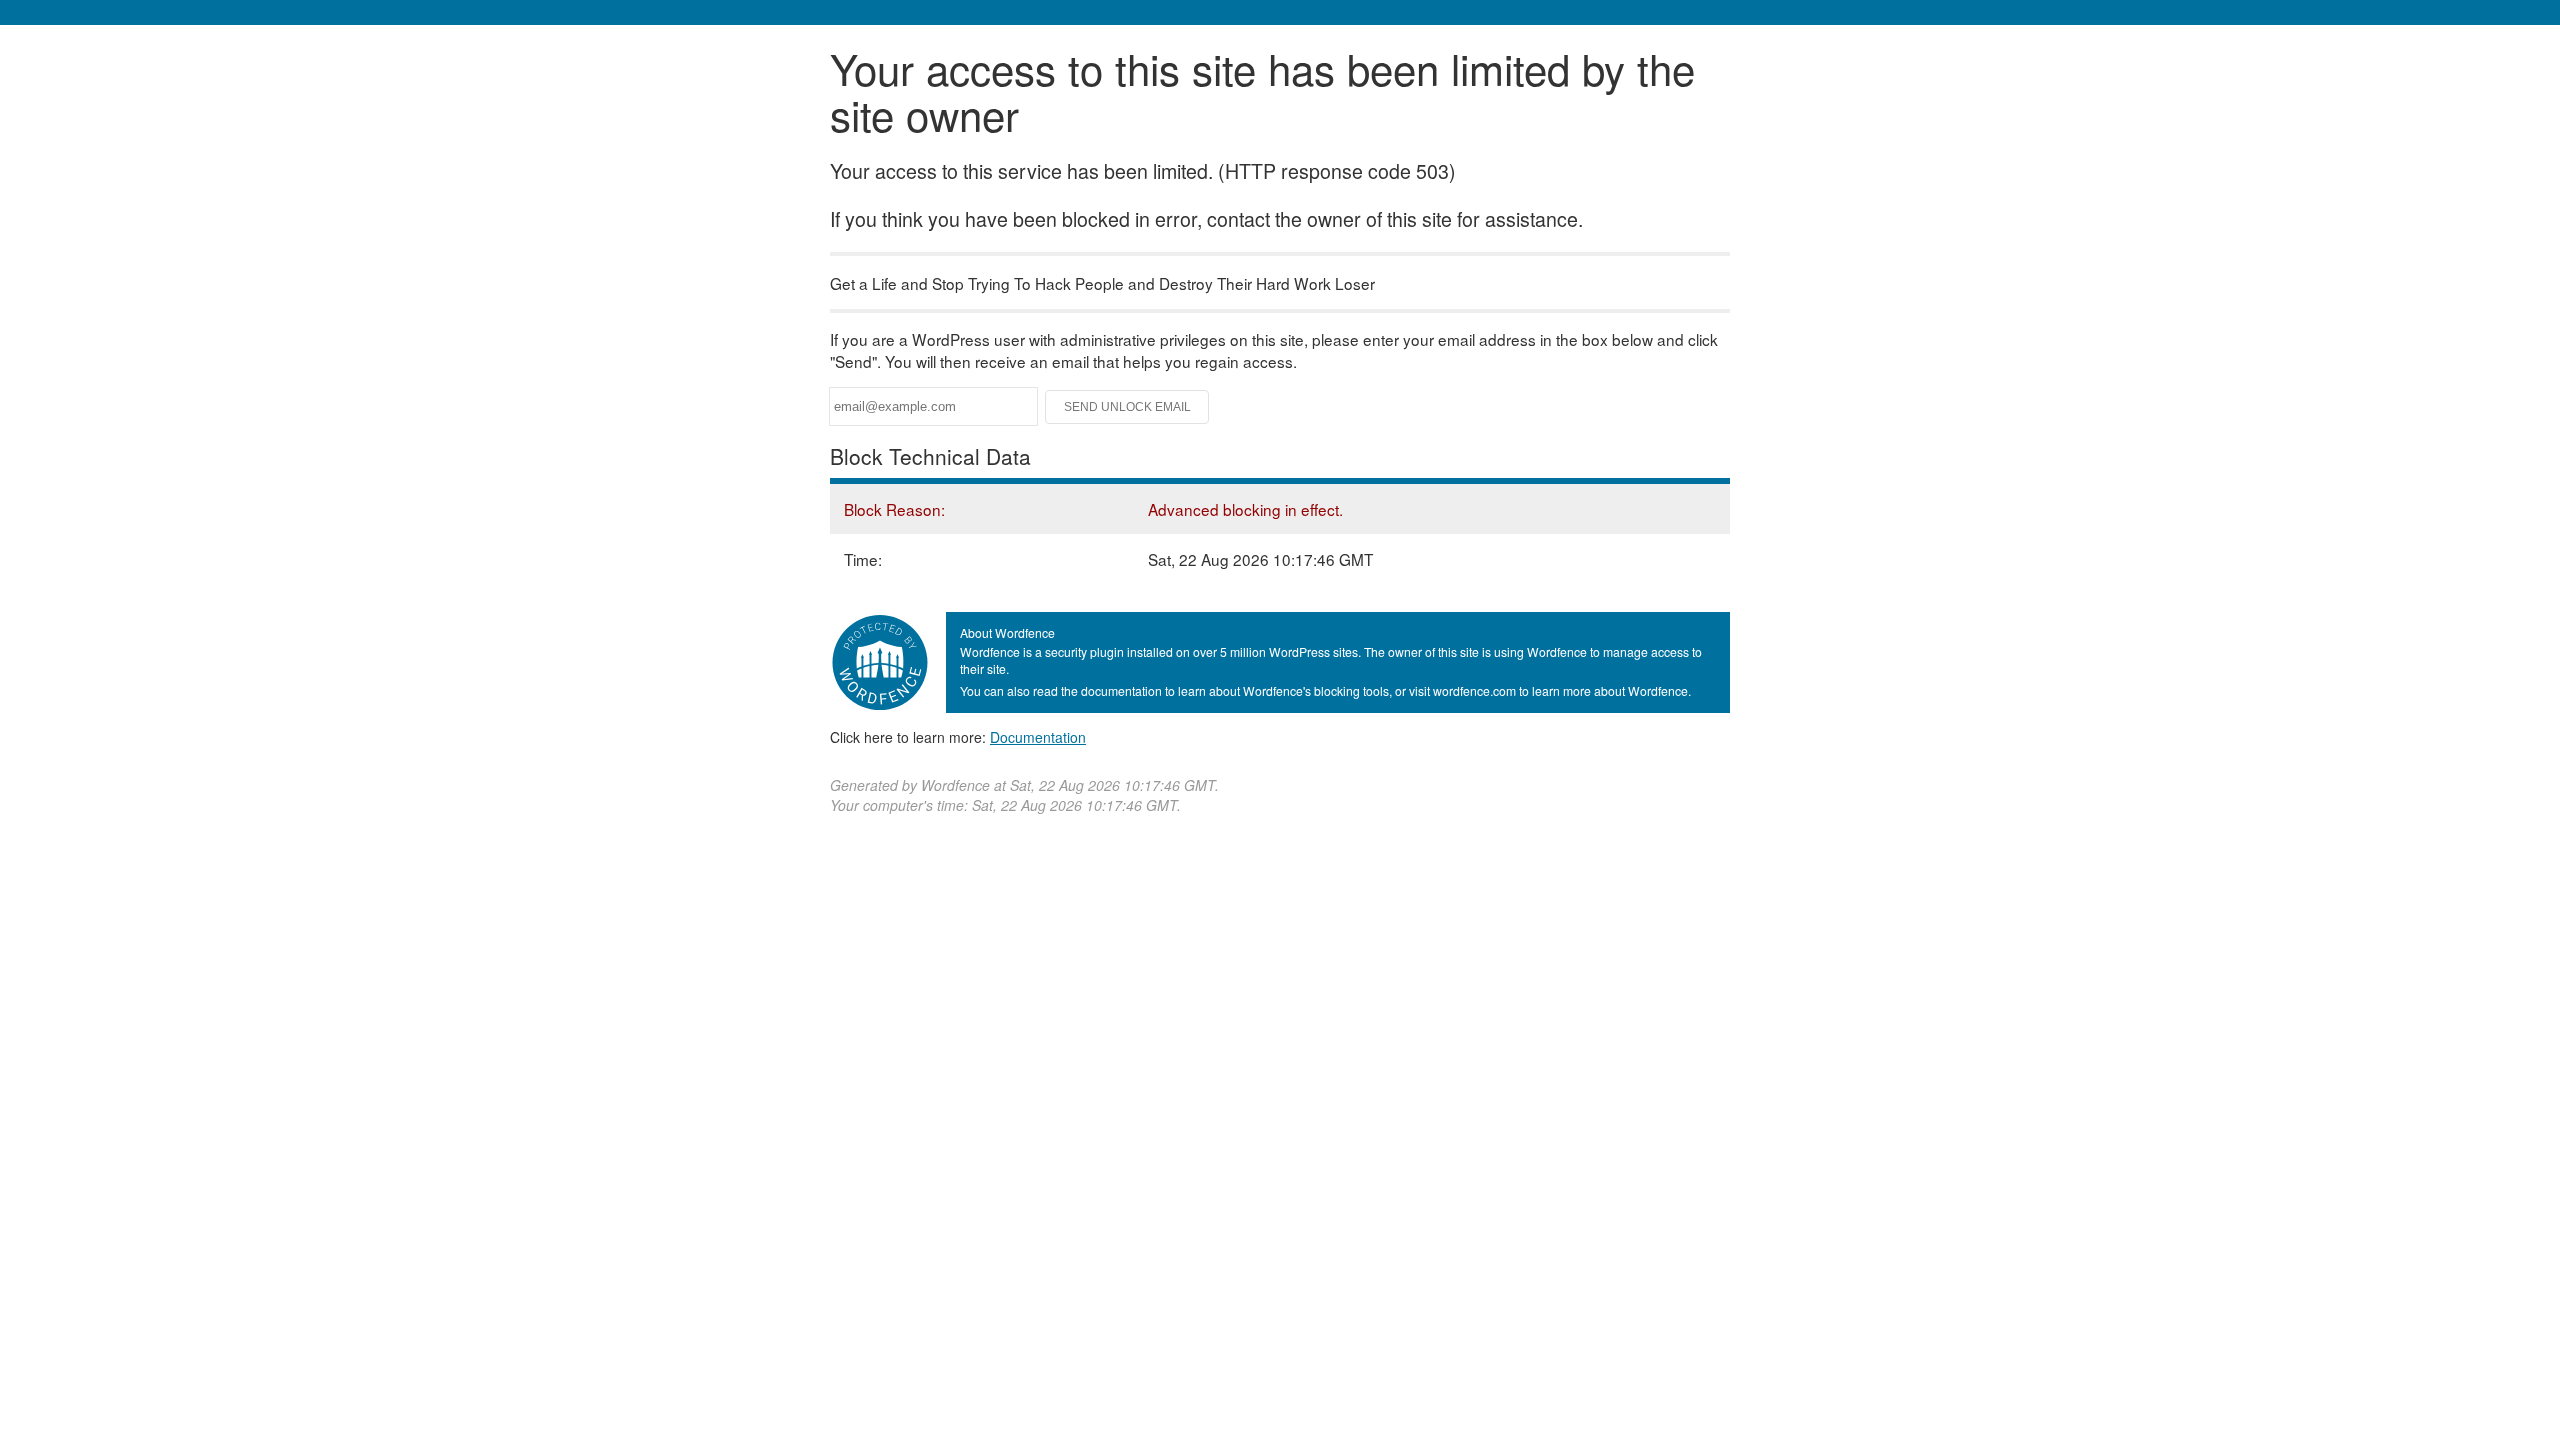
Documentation (1038, 737)
